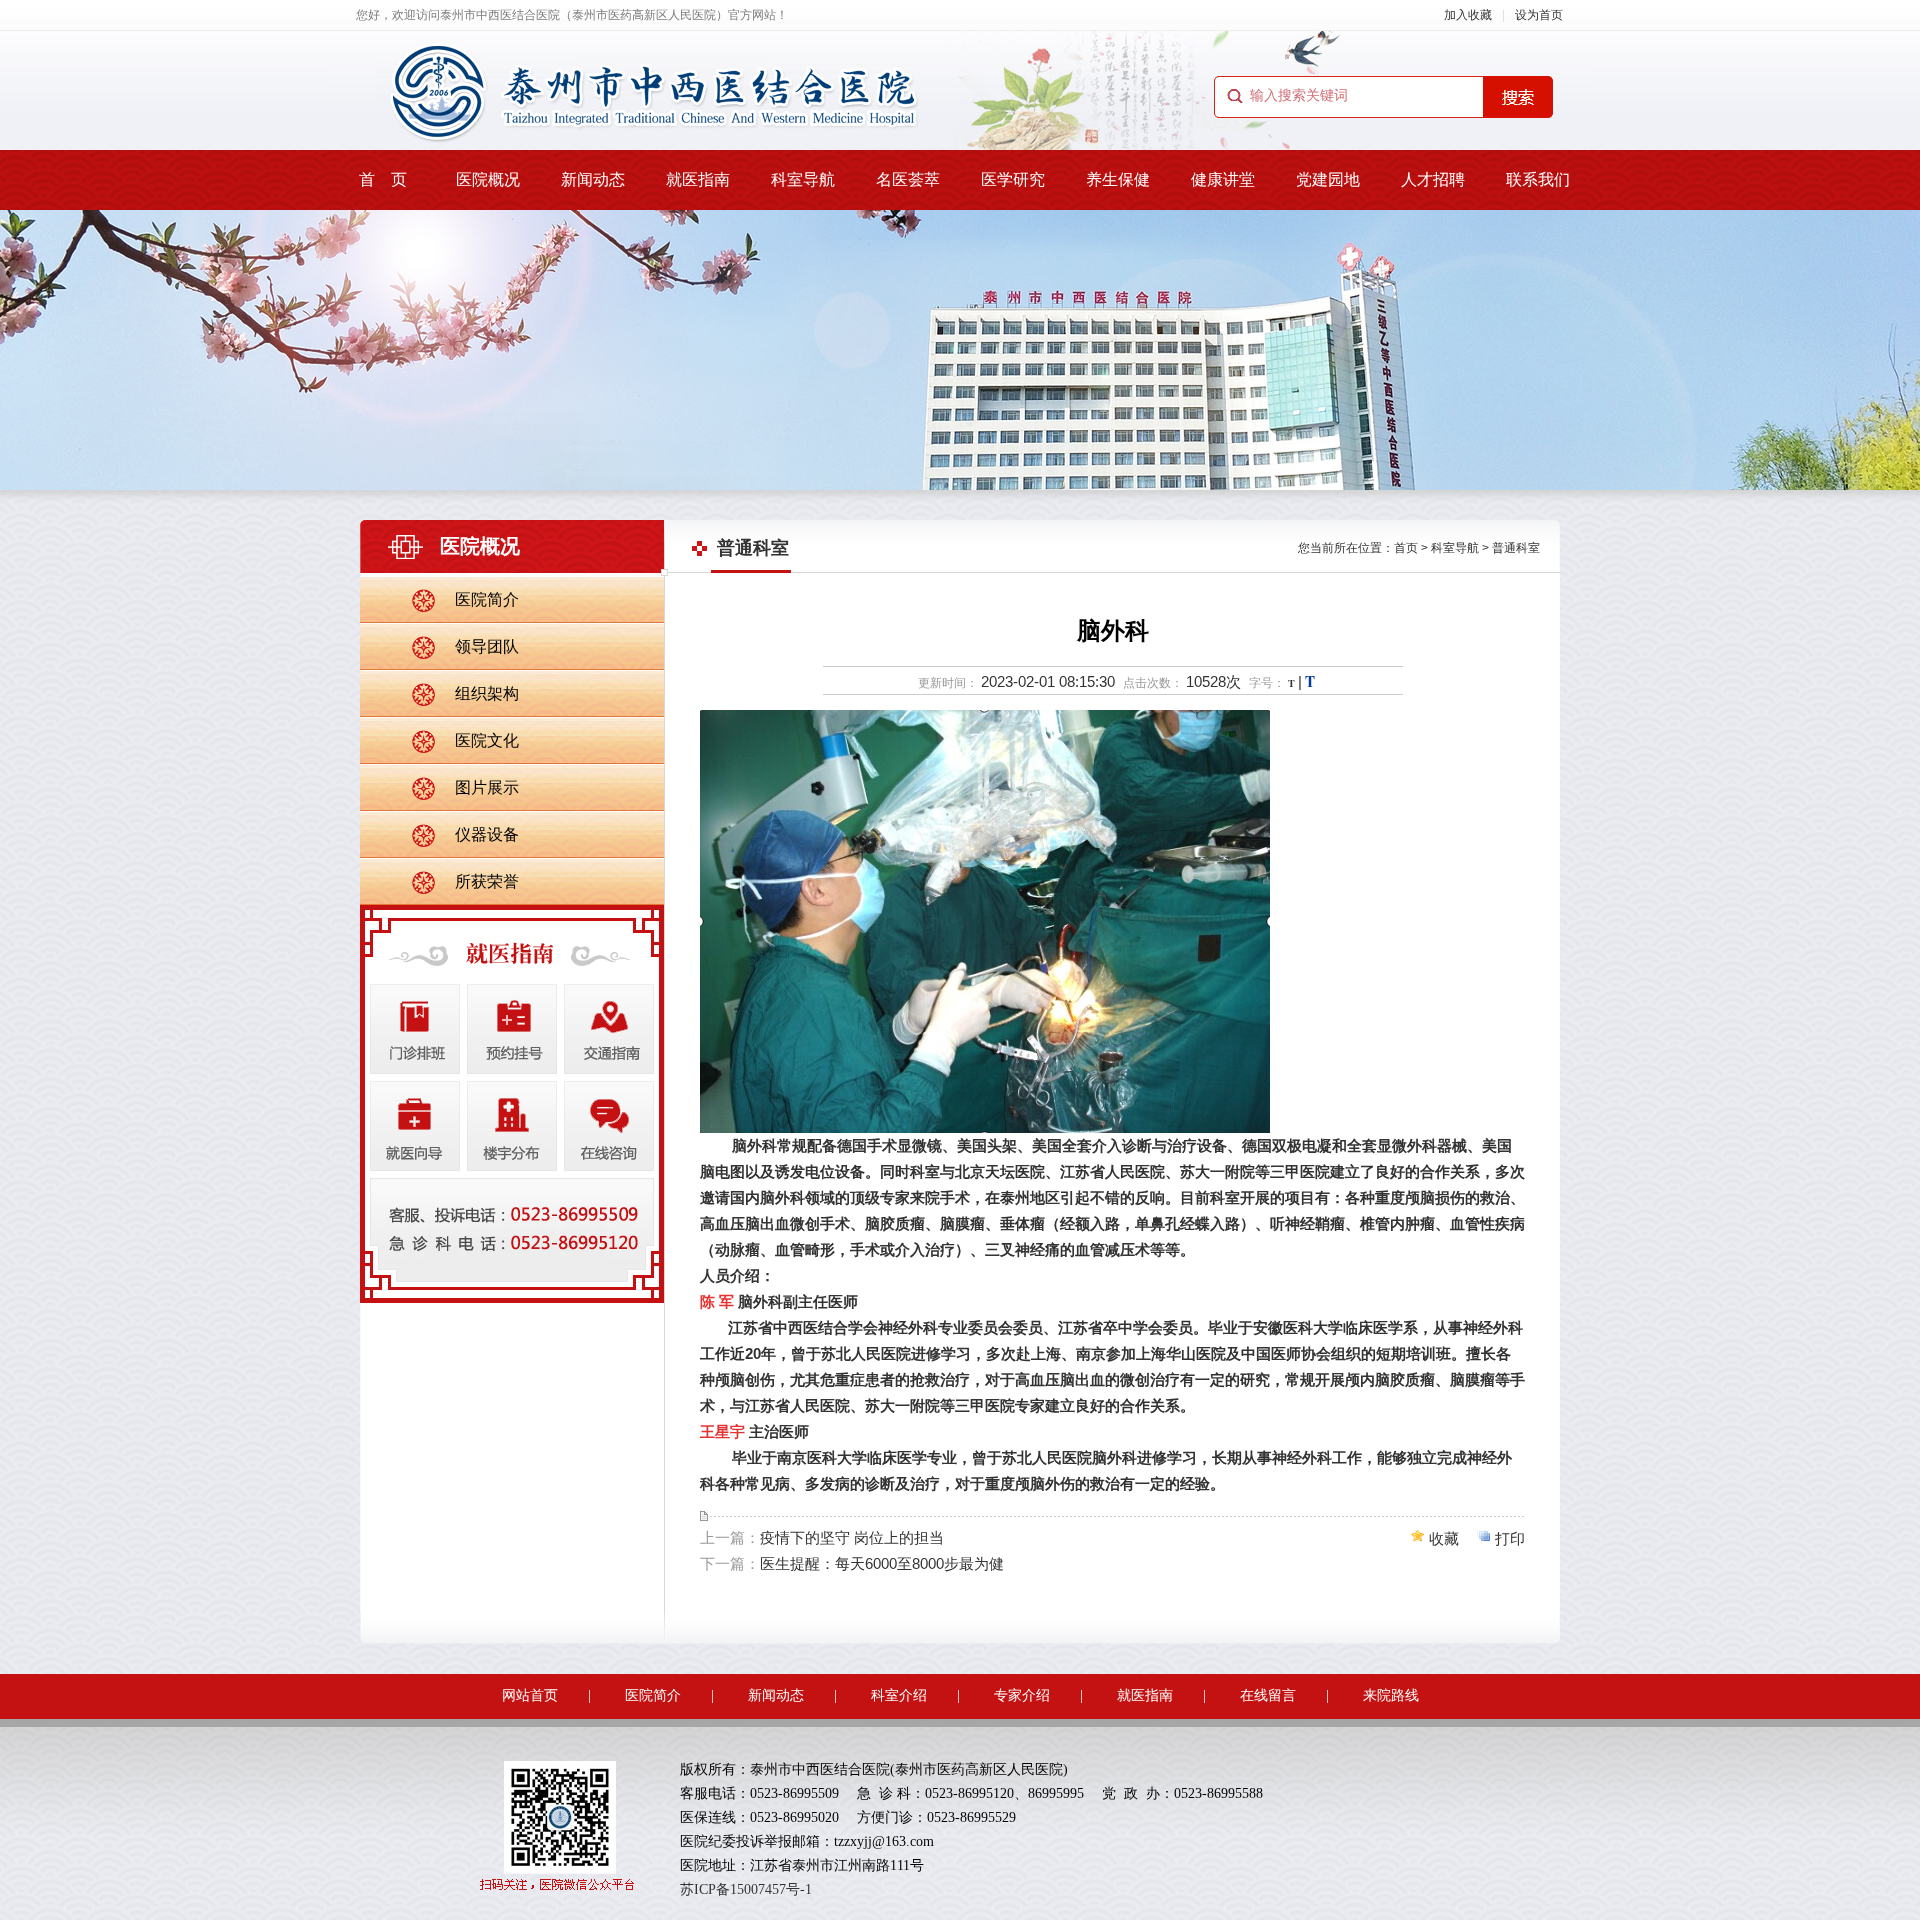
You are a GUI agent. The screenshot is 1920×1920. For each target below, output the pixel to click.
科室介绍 (899, 1695)
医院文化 (487, 740)
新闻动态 (593, 179)
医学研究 (1013, 179)
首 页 (383, 179)
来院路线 (1391, 1695)
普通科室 (1516, 548)
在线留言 (1268, 1695)
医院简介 (487, 599)
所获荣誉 (487, 881)
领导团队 (487, 646)
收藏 (1444, 1538)
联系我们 (1538, 179)
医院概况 (488, 179)
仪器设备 (487, 834)
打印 (1510, 1538)
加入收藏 (1468, 15)
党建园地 (1328, 179)
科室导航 (803, 179)
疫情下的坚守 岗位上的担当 (852, 1537)
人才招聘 (1433, 179)
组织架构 (487, 693)
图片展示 (487, 787)
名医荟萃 (908, 179)
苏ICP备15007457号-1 (746, 1889)
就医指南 (698, 179)
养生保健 (1118, 179)
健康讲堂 (1223, 179)
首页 (1406, 548)
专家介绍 (1022, 1695)
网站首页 (530, 1695)
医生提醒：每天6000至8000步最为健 (882, 1563)
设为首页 (1539, 15)
